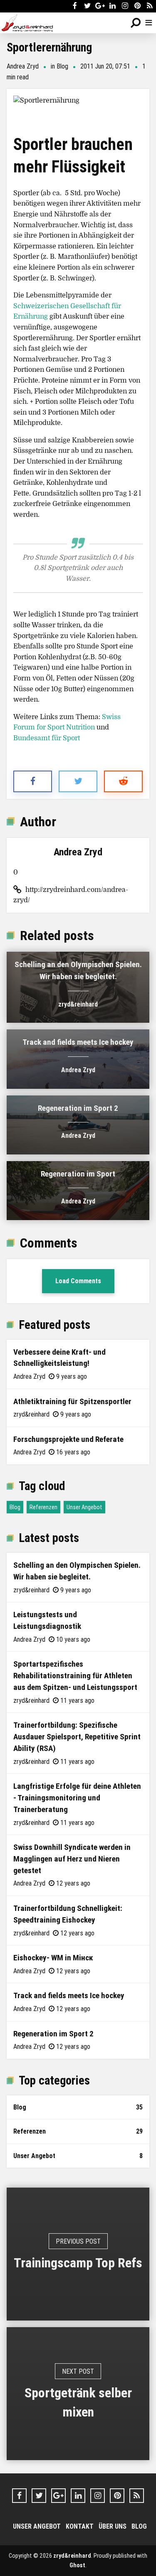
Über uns (113, 2526)
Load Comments (78, 1281)
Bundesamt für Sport (47, 738)
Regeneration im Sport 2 (78, 1108)
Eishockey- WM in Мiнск (53, 1957)
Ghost (77, 2565)
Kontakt (80, 2526)
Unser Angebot (84, 1507)
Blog (62, 66)
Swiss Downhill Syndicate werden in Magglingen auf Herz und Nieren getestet (72, 1859)
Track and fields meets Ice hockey (78, 1042)
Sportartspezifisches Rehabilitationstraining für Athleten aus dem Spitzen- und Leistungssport (75, 1675)
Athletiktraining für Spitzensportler (72, 1401)
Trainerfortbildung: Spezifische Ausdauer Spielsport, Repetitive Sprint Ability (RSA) (77, 1736)
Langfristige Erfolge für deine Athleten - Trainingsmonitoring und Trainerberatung (77, 1798)
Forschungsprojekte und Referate (68, 1439)
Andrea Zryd (23, 66)
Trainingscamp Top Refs (78, 2263)
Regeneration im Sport (78, 1174)
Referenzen (43, 1507)
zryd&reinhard (78, 1004)
